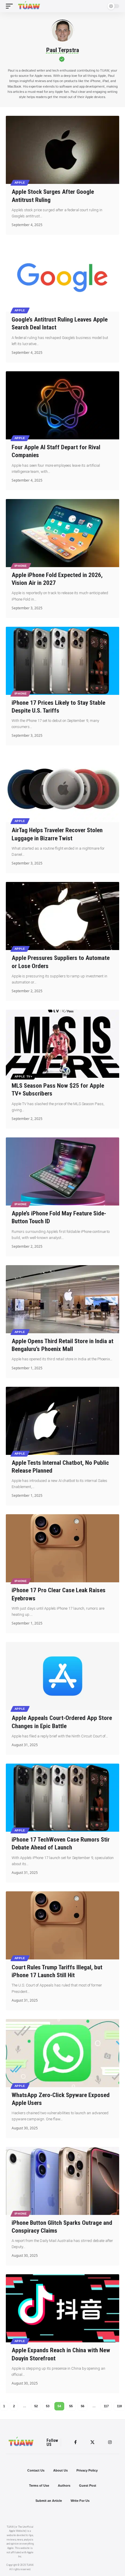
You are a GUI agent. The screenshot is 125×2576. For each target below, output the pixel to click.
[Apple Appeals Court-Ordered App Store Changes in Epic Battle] (63, 1676)
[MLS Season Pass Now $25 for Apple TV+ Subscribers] (63, 1044)
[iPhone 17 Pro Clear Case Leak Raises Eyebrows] (63, 1548)
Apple (20, 183)
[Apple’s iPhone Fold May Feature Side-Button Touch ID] (63, 1171)
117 (106, 2406)
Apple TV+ (24, 1076)
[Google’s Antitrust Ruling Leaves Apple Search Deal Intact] (63, 278)
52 (36, 2406)
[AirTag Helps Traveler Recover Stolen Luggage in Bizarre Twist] (63, 788)
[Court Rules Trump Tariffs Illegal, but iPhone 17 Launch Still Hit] (63, 1925)
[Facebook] (75, 2442)
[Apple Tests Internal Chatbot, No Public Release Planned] (63, 1421)
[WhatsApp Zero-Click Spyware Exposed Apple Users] (63, 2053)
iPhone (21, 566)
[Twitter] (92, 2442)
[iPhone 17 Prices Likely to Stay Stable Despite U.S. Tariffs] (63, 661)
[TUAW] (29, 6)
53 (48, 2406)
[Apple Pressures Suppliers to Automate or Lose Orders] (63, 916)
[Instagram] (110, 2442)
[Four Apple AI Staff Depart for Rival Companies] (63, 405)
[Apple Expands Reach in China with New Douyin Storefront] (63, 2308)
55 (71, 2406)
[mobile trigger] (11, 6)
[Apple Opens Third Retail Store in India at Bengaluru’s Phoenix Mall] (63, 1299)
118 (119, 2406)
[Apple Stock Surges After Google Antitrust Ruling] (63, 150)
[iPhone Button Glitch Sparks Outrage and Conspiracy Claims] (63, 2181)
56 (83, 2406)
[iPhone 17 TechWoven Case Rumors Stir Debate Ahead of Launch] (63, 1798)
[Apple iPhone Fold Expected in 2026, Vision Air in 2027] (63, 533)
